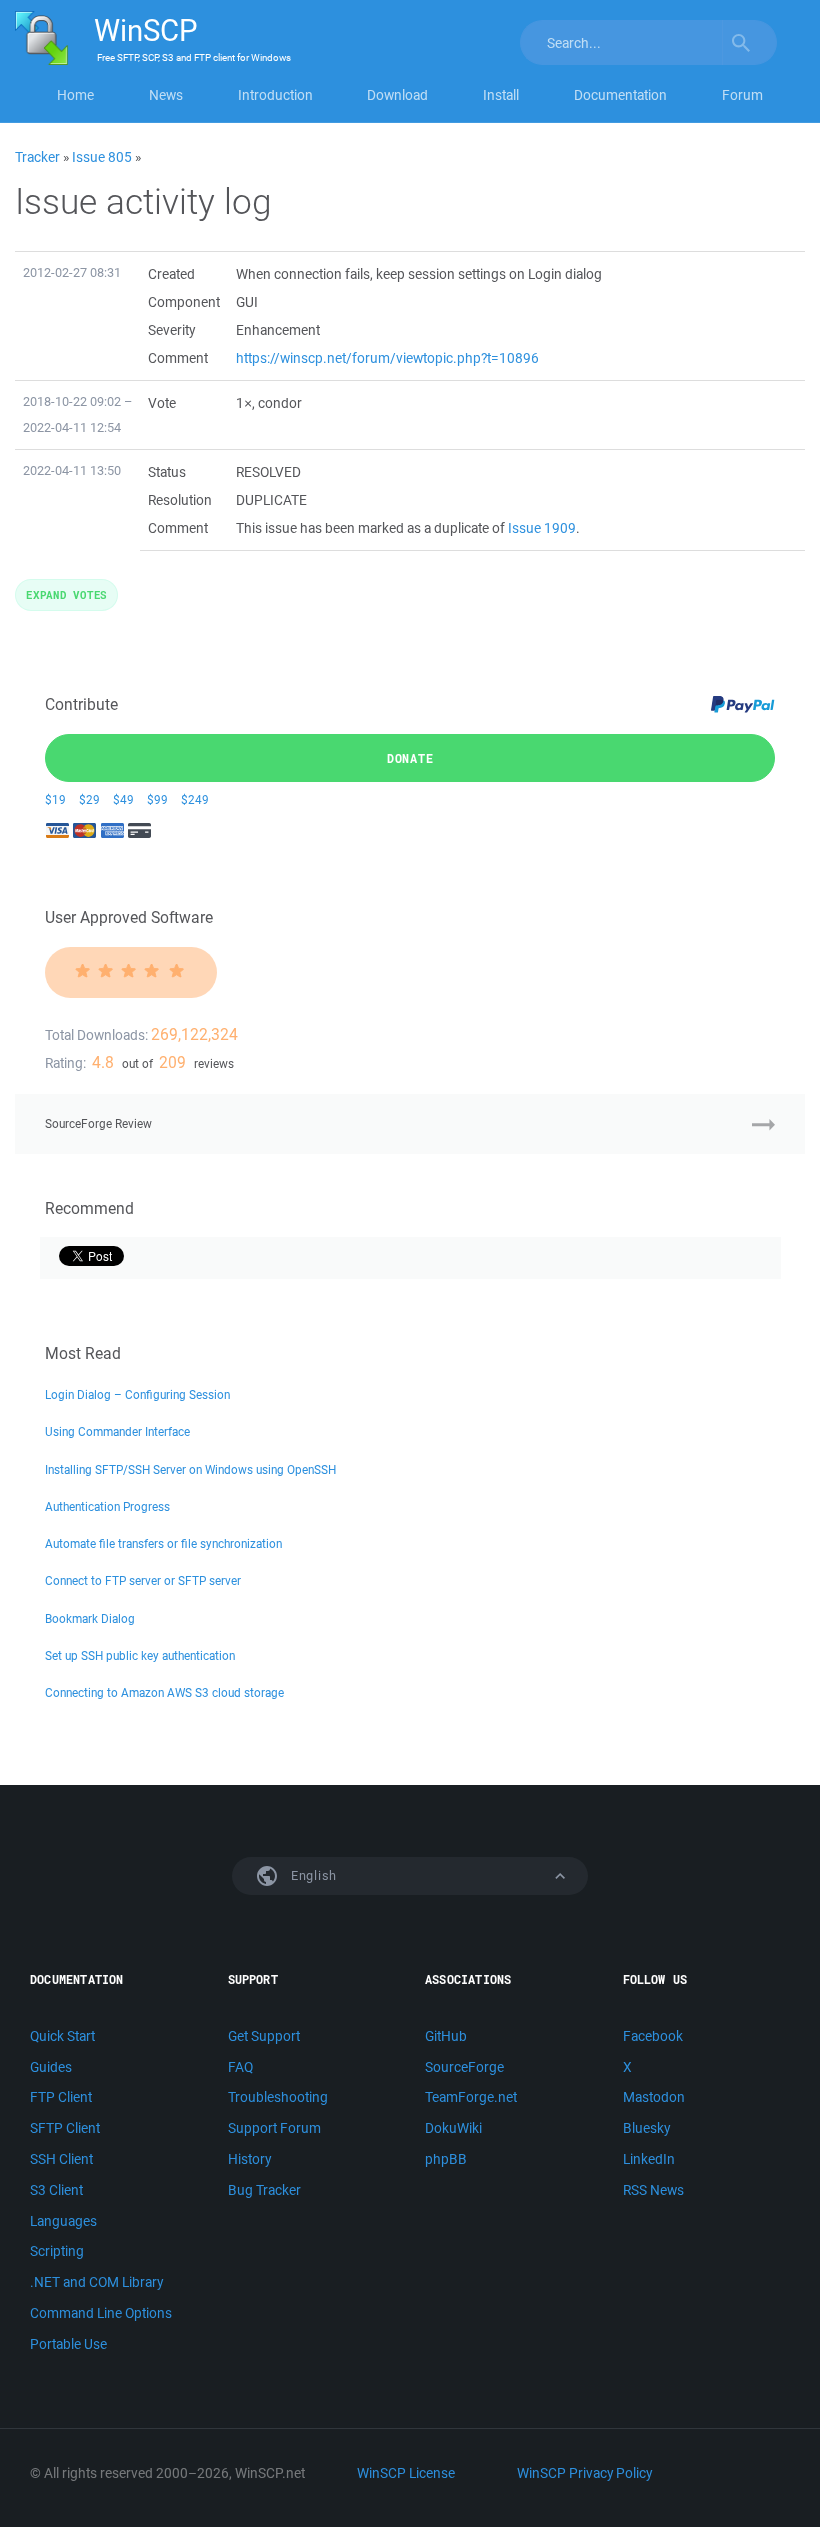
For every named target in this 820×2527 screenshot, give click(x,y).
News (166, 95)
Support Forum (274, 2128)
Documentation (620, 95)
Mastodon (654, 2097)
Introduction (275, 95)
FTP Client (61, 2097)
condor (280, 403)
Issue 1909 (542, 528)
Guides (51, 2067)
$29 (89, 799)
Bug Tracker (264, 2190)
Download (397, 95)
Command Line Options (101, 2313)
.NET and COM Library (96, 2282)
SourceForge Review (98, 1123)
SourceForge (464, 2067)
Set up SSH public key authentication (140, 1655)
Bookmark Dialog (90, 1618)
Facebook (653, 2036)
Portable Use (68, 2344)
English (312, 1875)
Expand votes (66, 594)
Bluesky (646, 2128)
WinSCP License (406, 2473)
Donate (410, 758)
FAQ (240, 2067)
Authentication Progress (107, 1506)
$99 (157, 799)
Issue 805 (102, 157)
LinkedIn (649, 2159)
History (249, 2159)
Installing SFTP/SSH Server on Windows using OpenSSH (190, 1469)
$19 (55, 799)
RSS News (653, 2190)
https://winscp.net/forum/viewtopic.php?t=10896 (387, 358)
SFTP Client (65, 2128)
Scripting (57, 2251)
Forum (742, 95)
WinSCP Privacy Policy (584, 2473)
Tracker (37, 157)
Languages (63, 2221)
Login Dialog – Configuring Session (137, 1394)
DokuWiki (453, 2128)
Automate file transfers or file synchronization (163, 1543)
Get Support (264, 2036)
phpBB (446, 2159)
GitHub (446, 2036)
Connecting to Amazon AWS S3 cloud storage (164, 1692)
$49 (123, 799)
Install (501, 95)
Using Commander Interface (117, 1431)
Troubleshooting (278, 2097)
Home (75, 95)
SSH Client (61, 2159)
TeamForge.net (471, 2097)
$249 (195, 799)
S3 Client (56, 2190)
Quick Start (62, 2036)
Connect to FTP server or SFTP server (143, 1580)
